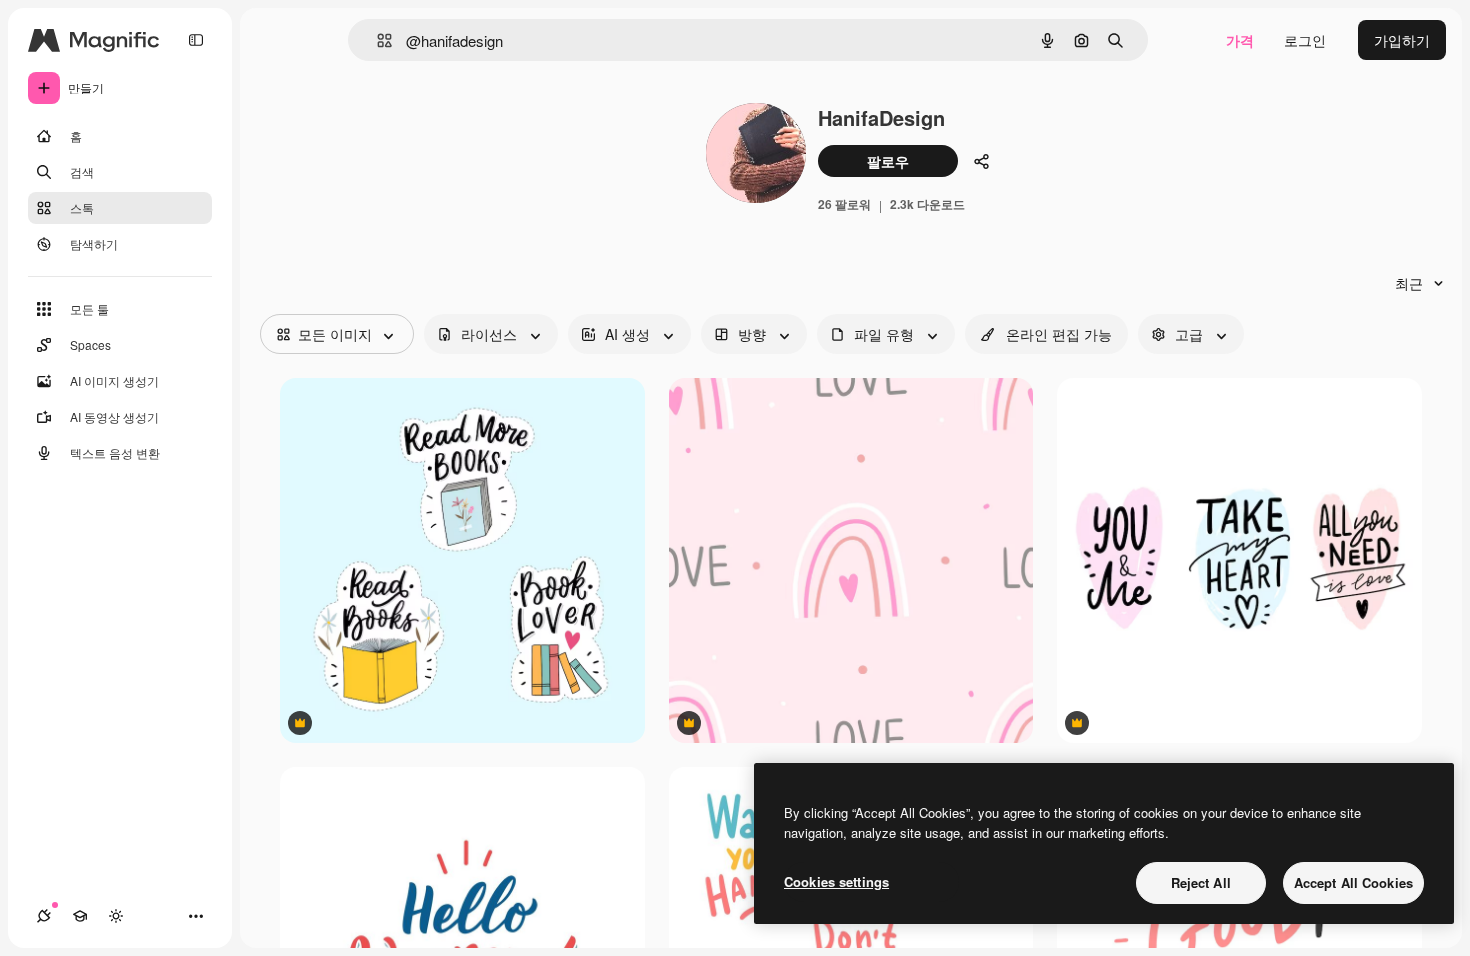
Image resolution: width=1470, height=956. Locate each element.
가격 (1240, 40)
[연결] (44, 916)
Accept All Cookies (1353, 882)
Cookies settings (836, 881)
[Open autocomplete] (376, 40)
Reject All (1201, 882)
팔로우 (888, 161)
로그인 (1305, 40)
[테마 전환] (116, 916)
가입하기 (1402, 40)
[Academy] (80, 916)
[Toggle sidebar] (196, 40)
